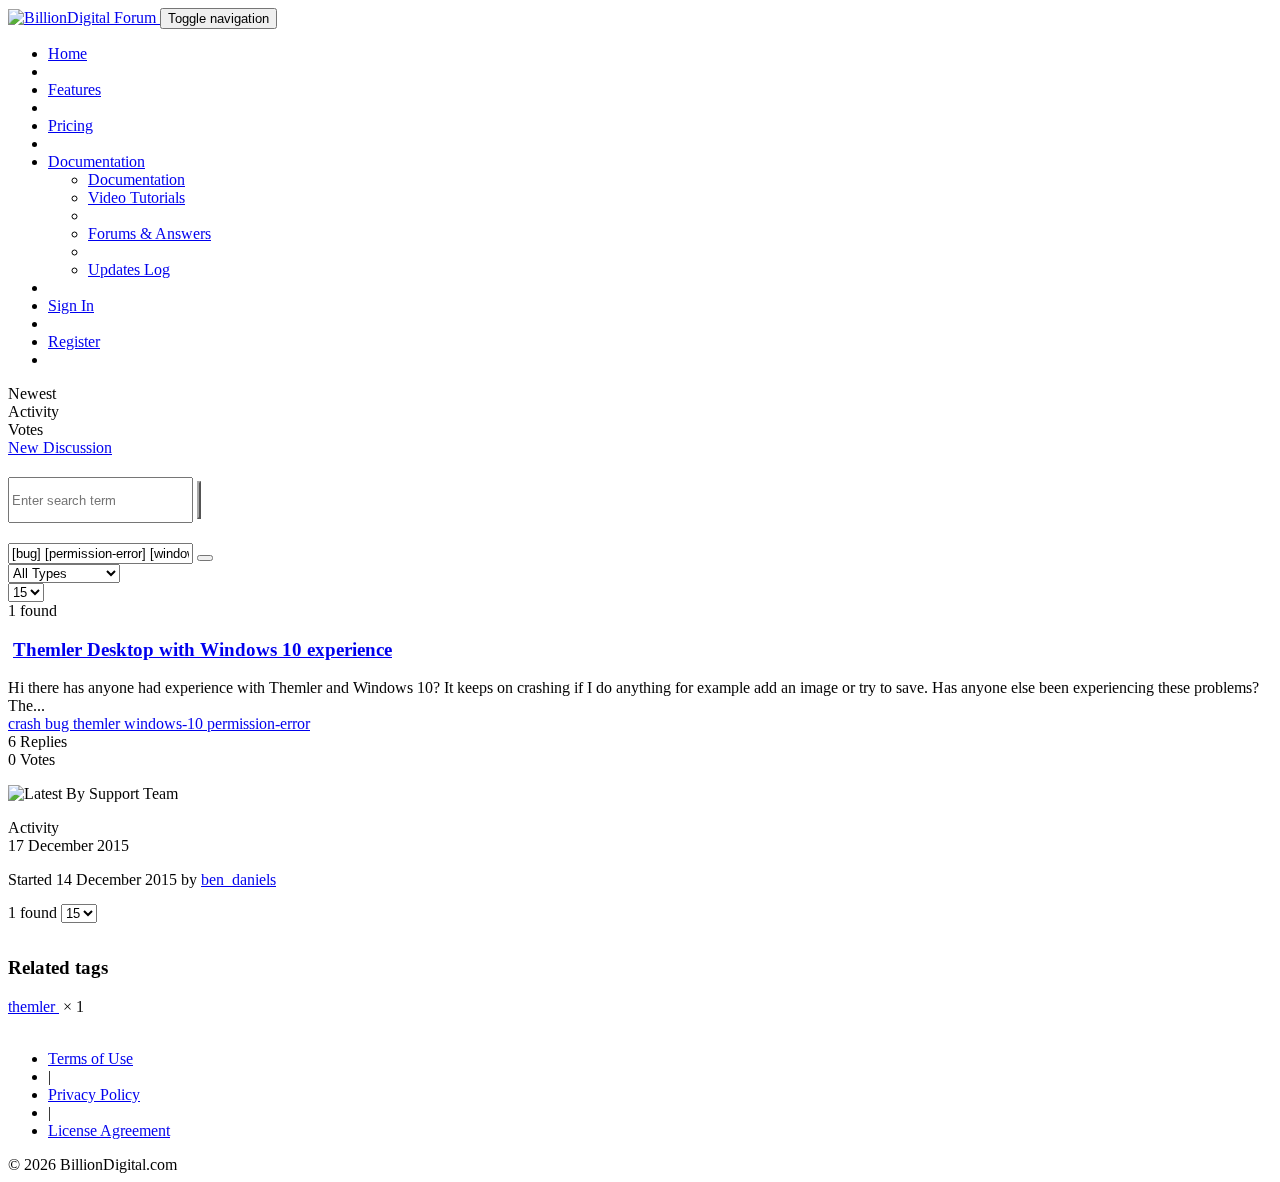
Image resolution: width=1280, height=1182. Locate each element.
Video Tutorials (136, 197)
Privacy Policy (94, 1094)
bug (59, 723)
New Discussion (60, 447)
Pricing (70, 125)
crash (26, 723)
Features (74, 89)
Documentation (136, 179)
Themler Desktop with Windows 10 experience (202, 649)
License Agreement (109, 1130)
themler (98, 723)
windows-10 (165, 723)
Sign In (71, 305)
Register (74, 341)
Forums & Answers (149, 233)
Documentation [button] (96, 161)
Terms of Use (90, 1058)
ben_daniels (238, 879)
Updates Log (129, 269)
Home (67, 53)
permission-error (258, 723)
